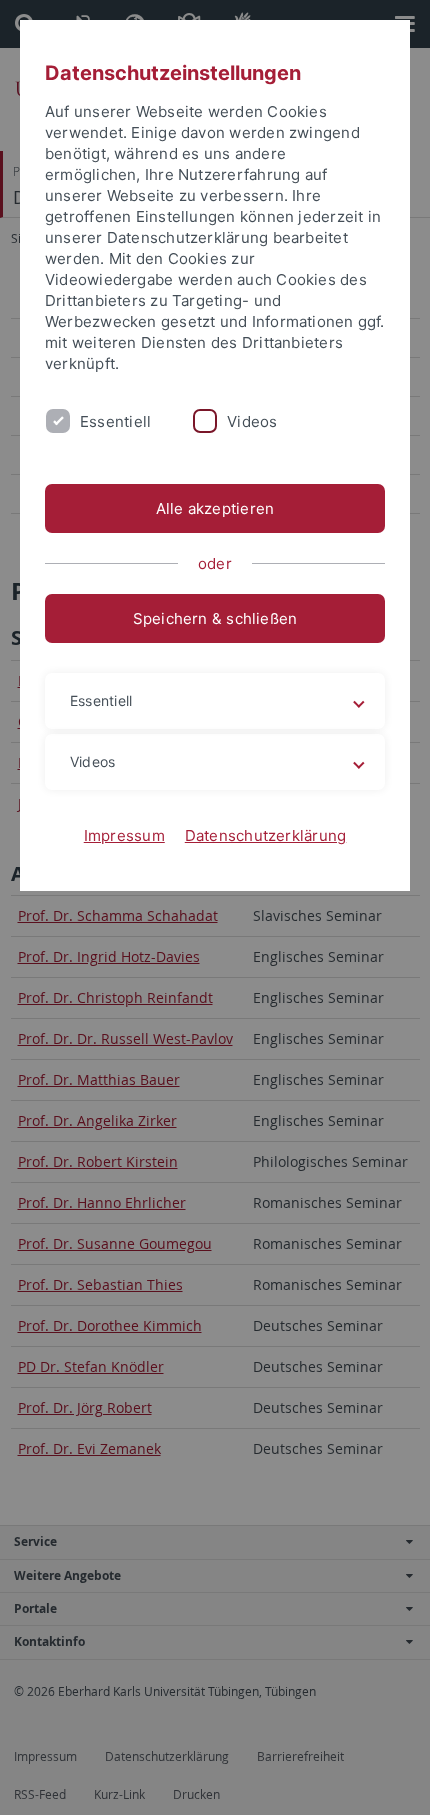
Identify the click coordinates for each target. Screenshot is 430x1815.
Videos (252, 421)
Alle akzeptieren (215, 508)
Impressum (124, 835)
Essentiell (115, 421)
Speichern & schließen (215, 618)
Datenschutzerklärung (266, 835)
